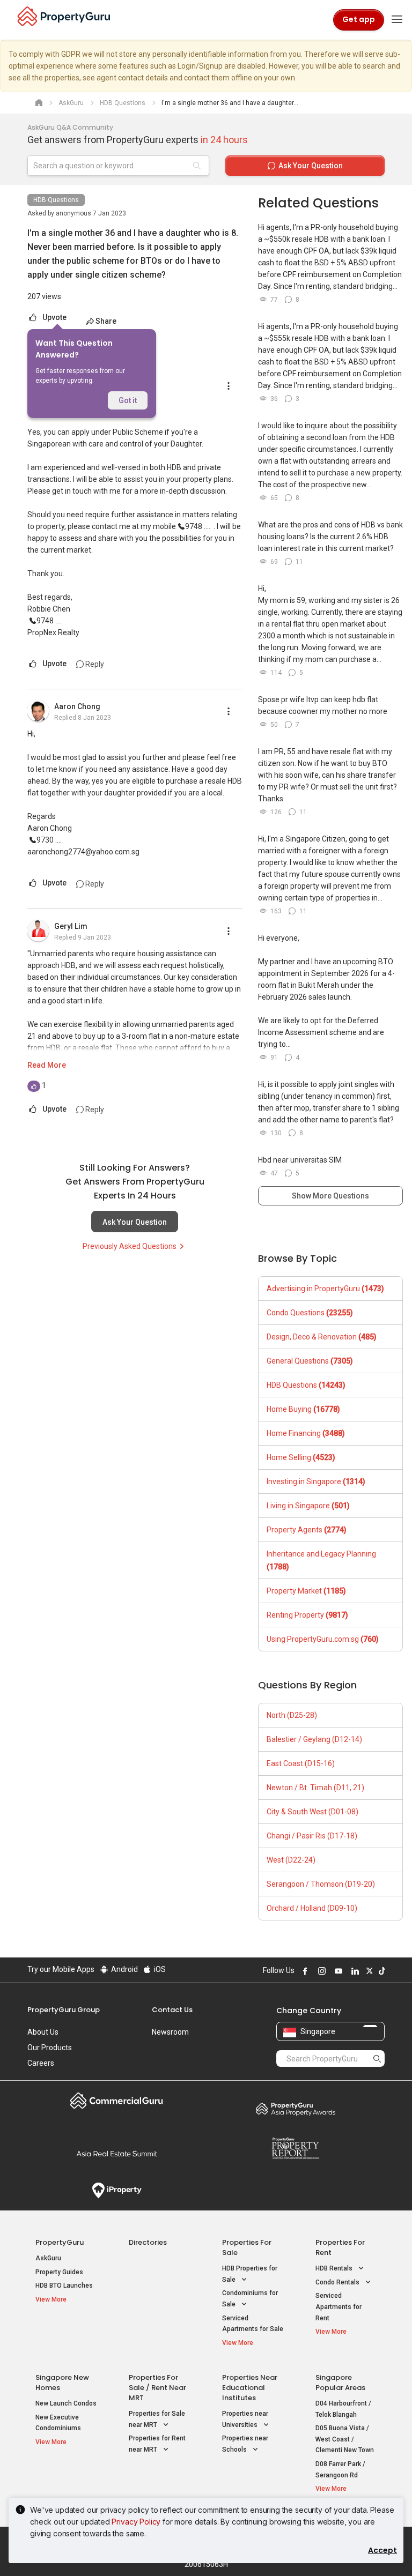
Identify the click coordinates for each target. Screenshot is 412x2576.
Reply (94, 664)
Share (106, 321)
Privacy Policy (136, 2522)
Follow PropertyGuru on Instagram (320, 1971)
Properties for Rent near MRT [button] (157, 2444)
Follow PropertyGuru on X (368, 1971)
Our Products (50, 2048)
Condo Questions (310, 1313)
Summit (117, 2154)
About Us (43, 2032)
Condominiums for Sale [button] (250, 2299)
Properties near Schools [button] (245, 2444)
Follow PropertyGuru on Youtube (337, 1971)
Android (124, 1969)
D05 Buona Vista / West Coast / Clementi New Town (345, 2439)
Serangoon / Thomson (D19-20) (321, 1884)
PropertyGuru (60, 2242)
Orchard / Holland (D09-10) (312, 1908)
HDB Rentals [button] (335, 2268)
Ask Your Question (135, 1222)
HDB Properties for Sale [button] (250, 2274)
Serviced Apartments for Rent (339, 2307)
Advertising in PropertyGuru (325, 1289)
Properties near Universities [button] (245, 2419)
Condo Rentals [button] (338, 2282)
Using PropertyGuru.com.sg (323, 1639)
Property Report (295, 2148)
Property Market (306, 1591)
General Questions (310, 1361)
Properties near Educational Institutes (250, 2388)
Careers (41, 2063)
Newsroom (170, 2032)
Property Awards (295, 2109)
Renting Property (307, 1615)
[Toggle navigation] (397, 20)
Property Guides (59, 2272)
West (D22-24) (291, 1860)
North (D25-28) (292, 1715)
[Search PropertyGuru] (377, 2058)
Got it (128, 400)
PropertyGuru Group (64, 2010)
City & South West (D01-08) (312, 1812)
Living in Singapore (308, 1506)
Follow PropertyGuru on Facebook (304, 1971)
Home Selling (301, 1457)
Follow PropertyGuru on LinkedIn (354, 1971)
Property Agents (307, 1530)
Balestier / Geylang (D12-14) (314, 1739)
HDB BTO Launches (64, 2285)
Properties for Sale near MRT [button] (157, 2419)
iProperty (117, 2191)
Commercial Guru (117, 2101)
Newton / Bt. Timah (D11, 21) (315, 1788)
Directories (148, 2242)
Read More (47, 1065)
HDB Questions (56, 200)
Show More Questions (330, 1196)
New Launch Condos (66, 2403)
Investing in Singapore (316, 1481)
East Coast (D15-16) (301, 1763)
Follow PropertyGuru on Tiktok (380, 1971)
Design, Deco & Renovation (322, 1337)
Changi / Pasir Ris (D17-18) (312, 1836)
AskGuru (48, 2258)
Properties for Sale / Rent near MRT (157, 2388)
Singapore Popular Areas (340, 2383)
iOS (159, 1969)
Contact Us (172, 2010)
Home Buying (303, 1409)
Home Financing (306, 1433)
